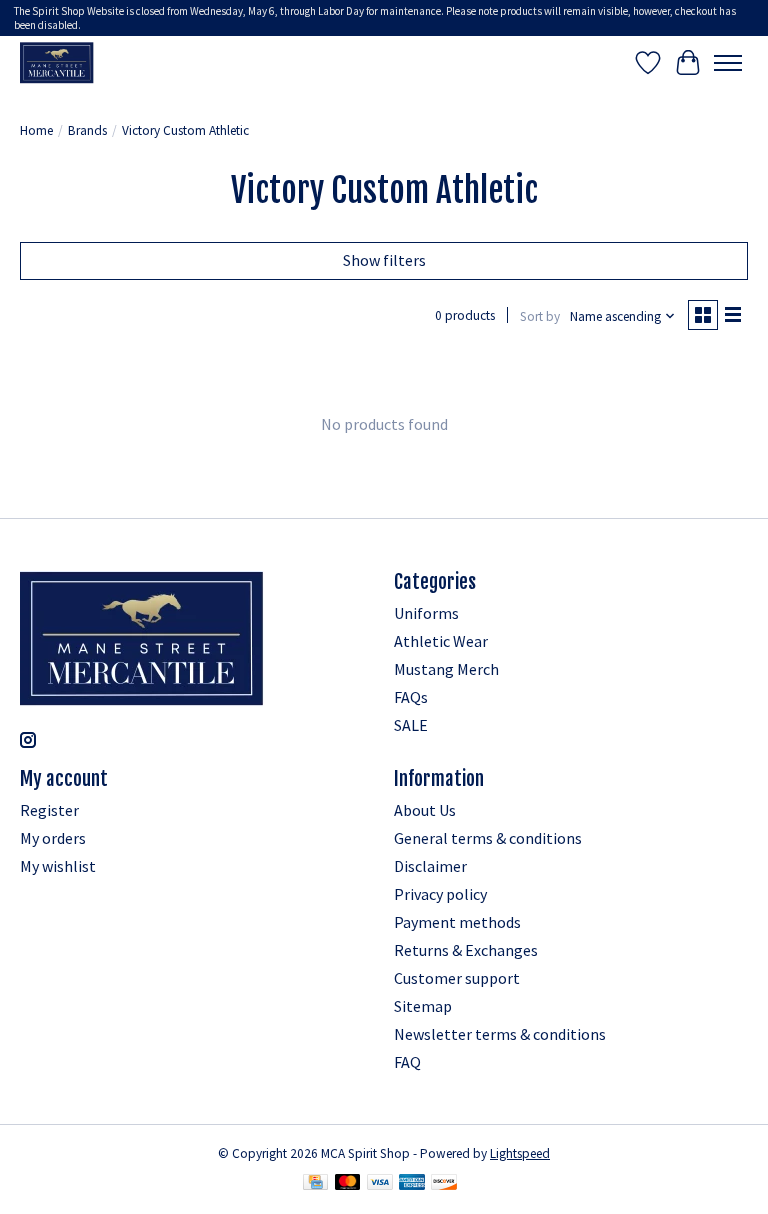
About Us (425, 810)
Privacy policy (440, 894)
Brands (87, 130)
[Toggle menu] (728, 63)
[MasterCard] (348, 1184)
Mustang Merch (446, 669)
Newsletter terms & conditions (500, 1034)
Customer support (457, 978)
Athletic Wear (441, 641)
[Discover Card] (444, 1184)
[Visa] (380, 1184)
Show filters (384, 260)
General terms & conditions (488, 838)
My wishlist (58, 866)
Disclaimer (430, 866)
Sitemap (423, 1006)
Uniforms (426, 613)
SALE (411, 725)
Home (36, 130)
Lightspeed (520, 1153)
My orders (53, 838)
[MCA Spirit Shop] (57, 62)
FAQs (411, 697)
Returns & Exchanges (466, 950)
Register (49, 810)
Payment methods (457, 922)
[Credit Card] (315, 1184)
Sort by (540, 316)
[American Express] (412, 1184)
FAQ (407, 1062)
